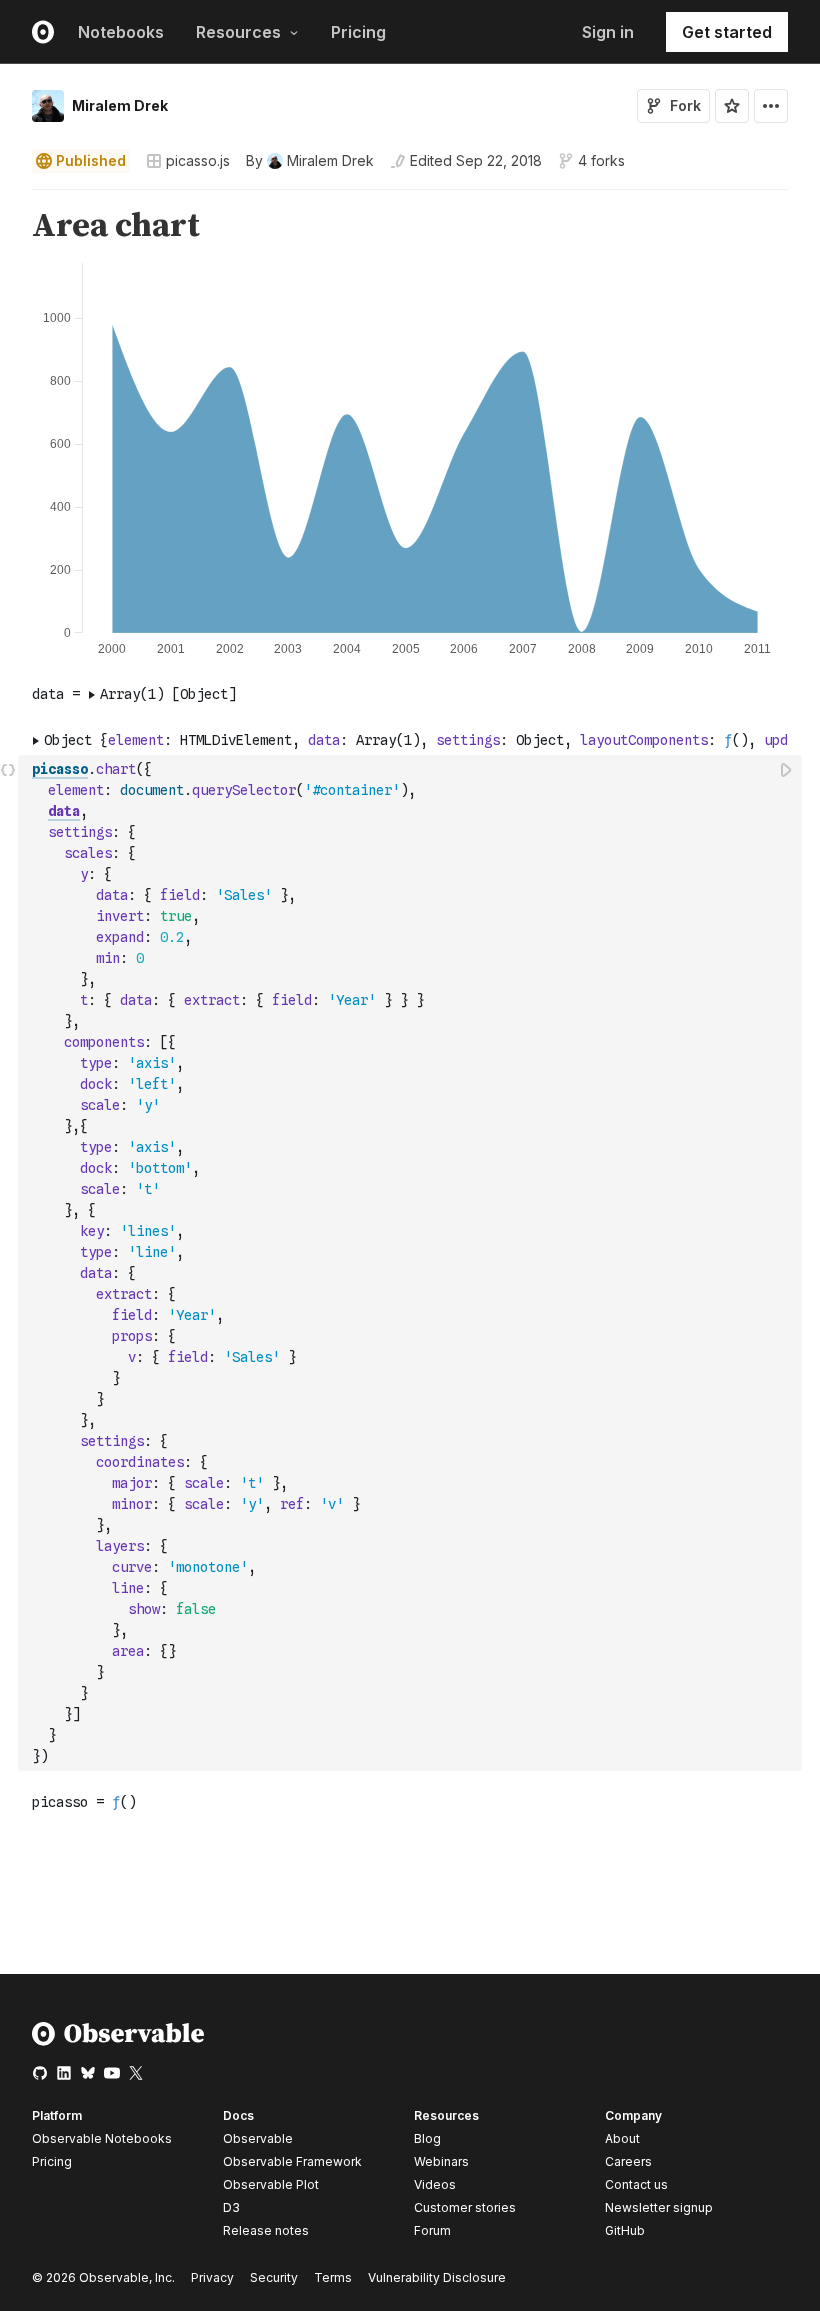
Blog (427, 2138)
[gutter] (9, 226)
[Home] (118, 2041)
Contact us (636, 2185)
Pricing (358, 32)
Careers (628, 2161)
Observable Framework (292, 2161)
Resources (238, 32)
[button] (8, 198)
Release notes (266, 2230)
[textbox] (412, 1263)
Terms (333, 2277)
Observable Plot (271, 2184)
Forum (432, 2230)
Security (274, 2277)
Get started (727, 32)
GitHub (625, 2230)
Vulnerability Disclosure (437, 2277)
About (622, 2138)
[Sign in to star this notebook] (732, 106)
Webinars (441, 2161)
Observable (258, 2138)
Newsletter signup (659, 2208)
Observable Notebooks (102, 2138)
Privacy (212, 2277)
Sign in (608, 32)
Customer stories (465, 2207)
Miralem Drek (120, 105)
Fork (685, 105)
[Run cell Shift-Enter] (787, 769)
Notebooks (121, 32)
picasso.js (198, 160)
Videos (435, 2184)
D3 (231, 2207)
